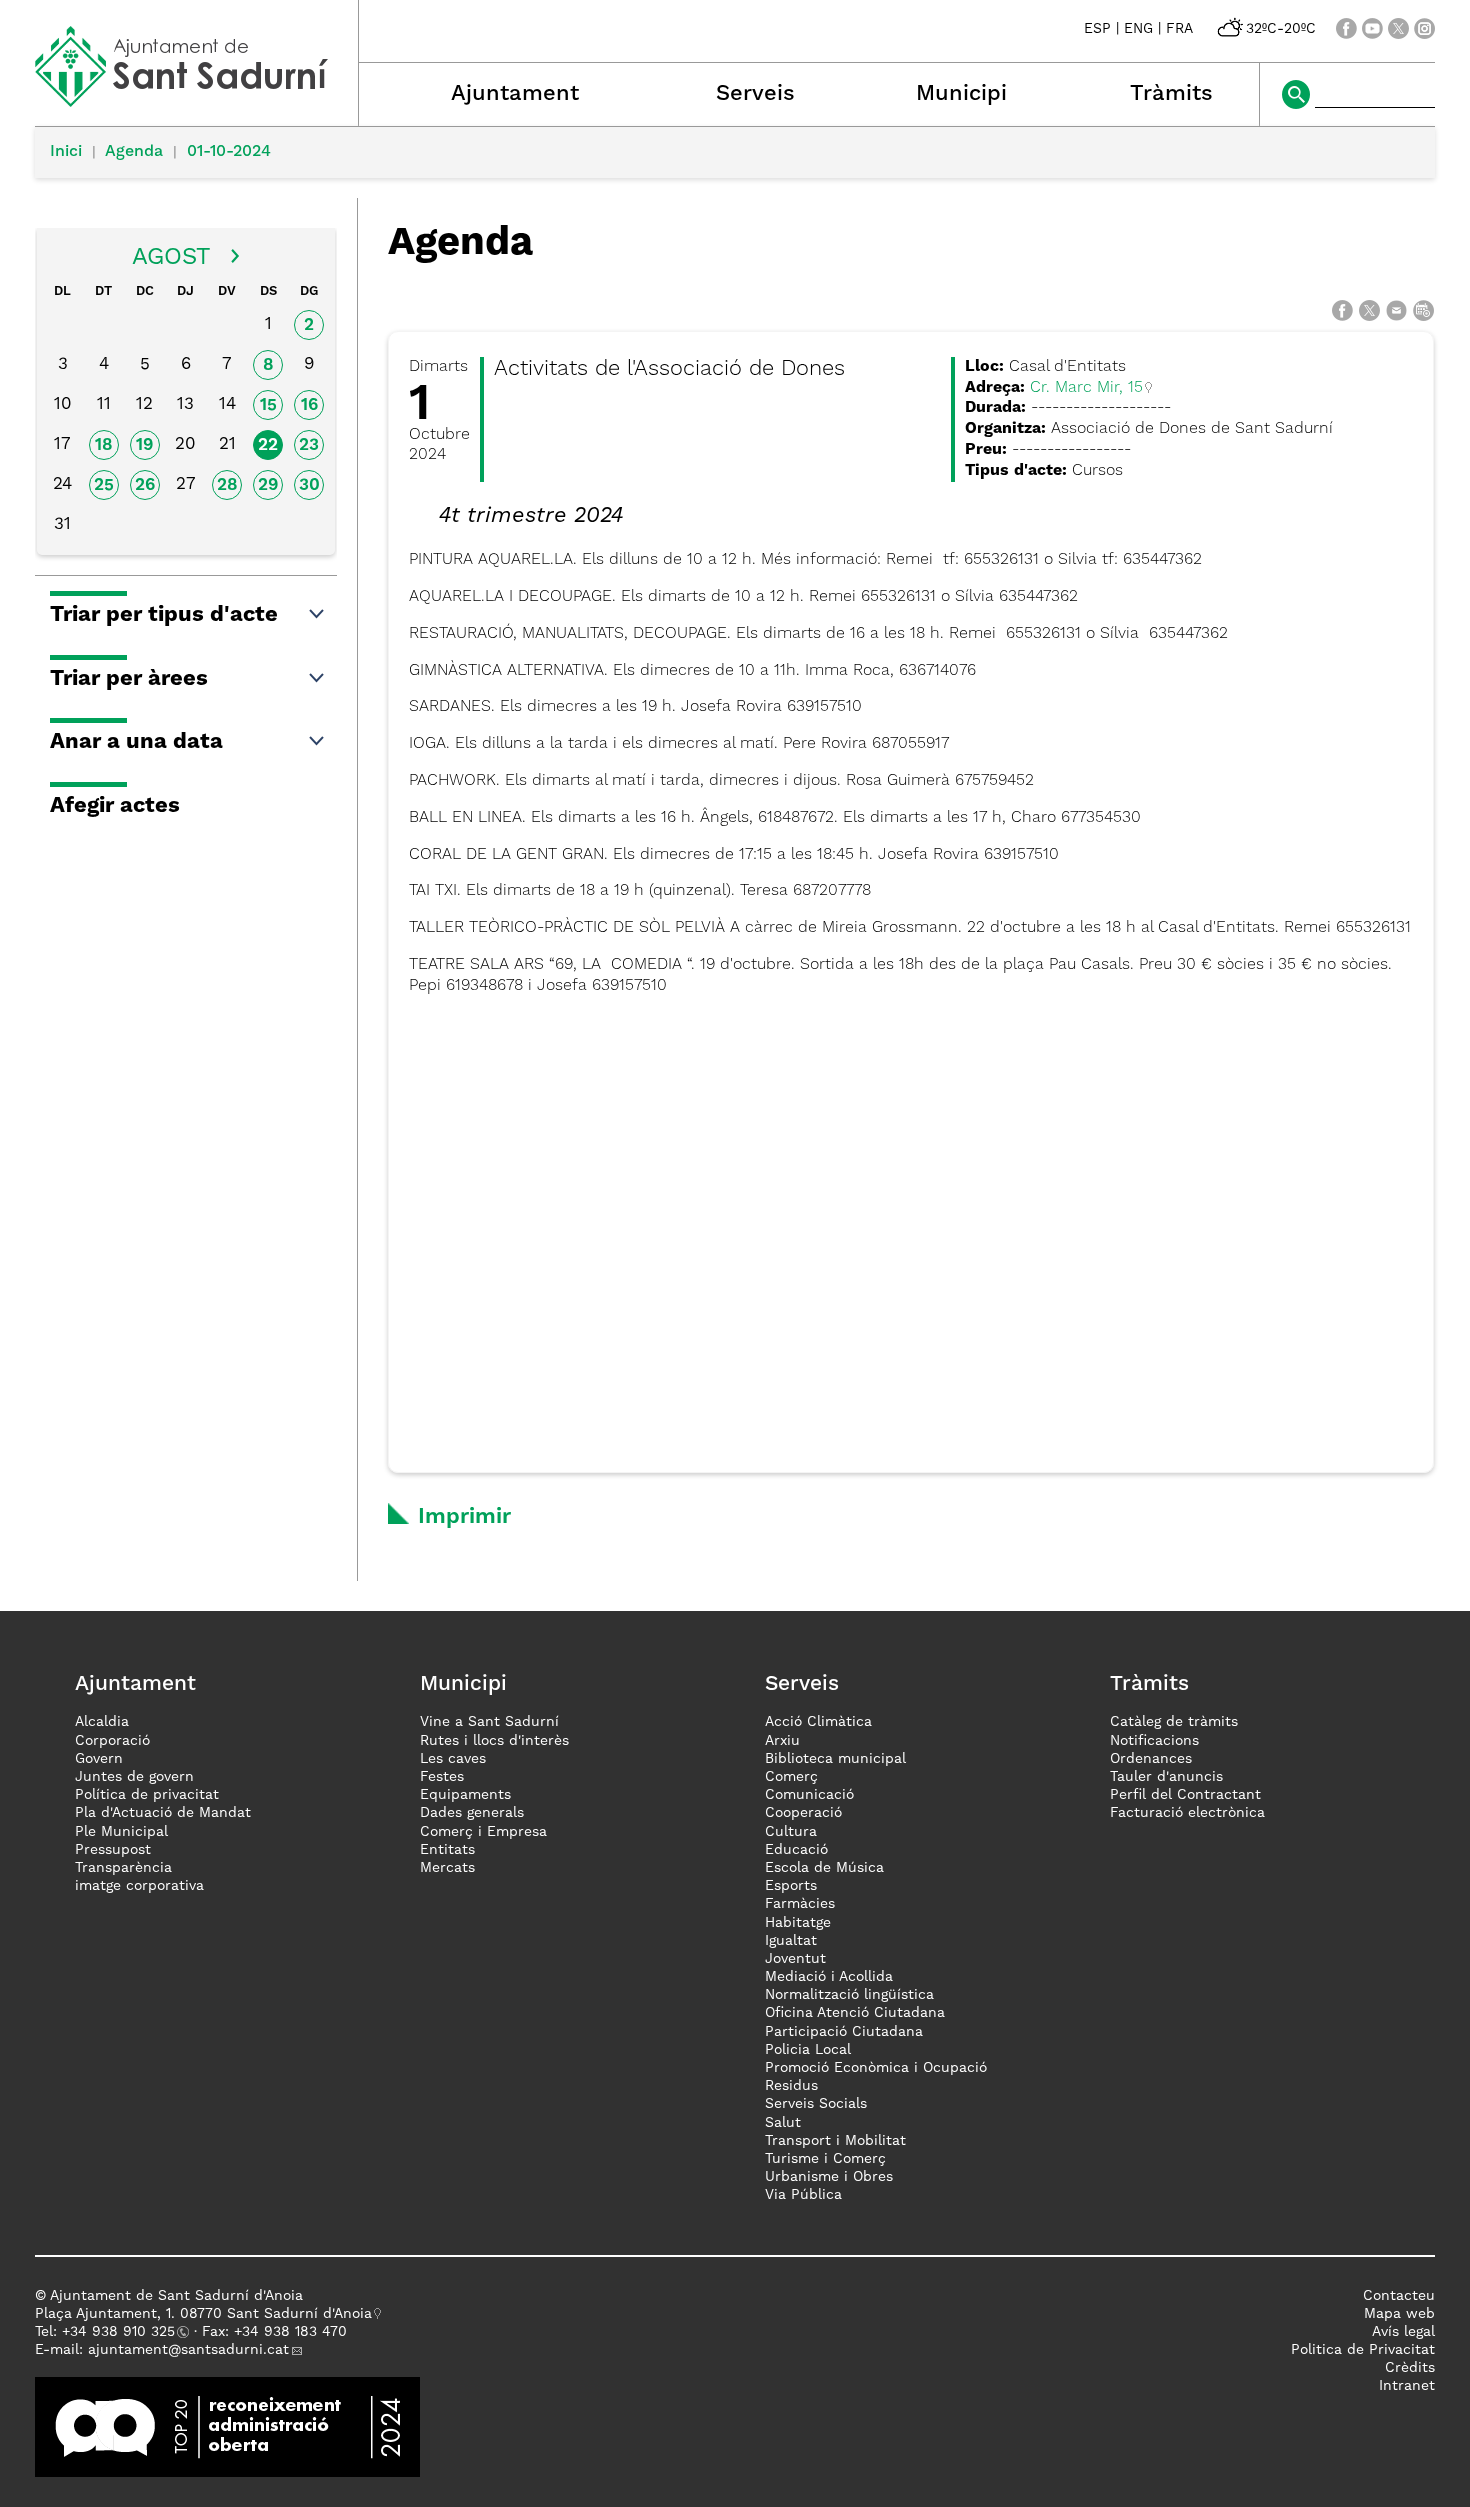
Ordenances (1151, 1759)
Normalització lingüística (849, 1995)
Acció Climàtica (818, 1722)
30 (309, 485)
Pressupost (113, 1850)
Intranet (1407, 2386)
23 (309, 445)
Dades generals (472, 1813)
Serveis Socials (816, 2104)
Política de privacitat (147, 1795)
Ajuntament (515, 94)
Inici (66, 152)
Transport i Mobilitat (835, 2141)
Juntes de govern (134, 1777)
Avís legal (1403, 2332)
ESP (1097, 29)
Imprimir (464, 1517)
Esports (791, 1886)
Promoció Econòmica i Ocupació (876, 2068)
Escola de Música (824, 1868)
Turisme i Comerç (825, 2159)
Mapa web (1399, 2314)
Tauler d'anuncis (1166, 1777)
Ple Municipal (121, 1832)
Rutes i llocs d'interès (494, 1741)
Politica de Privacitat (1363, 2350)
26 (145, 485)
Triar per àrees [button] (129, 679)
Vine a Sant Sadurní (489, 1722)
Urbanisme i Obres (829, 2177)
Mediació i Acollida (829, 1977)
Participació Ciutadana (844, 2032)
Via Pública (803, 2195)
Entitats (447, 1850)
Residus (791, 2086)
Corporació (112, 1741)
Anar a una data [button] (136, 742)
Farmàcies (800, 1904)
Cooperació (803, 1813)
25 (104, 485)
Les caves (453, 1759)
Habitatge (798, 1923)
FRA (1179, 29)
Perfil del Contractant (1185, 1795)
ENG (1138, 29)
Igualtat (791, 1941)
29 (268, 485)
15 (268, 405)
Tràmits (1171, 94)
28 (227, 485)
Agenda (134, 152)
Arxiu (782, 1741)
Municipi (961, 94)
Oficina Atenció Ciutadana (855, 2013)
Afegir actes (115, 806)
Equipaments (465, 1795)
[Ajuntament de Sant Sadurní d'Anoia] (196, 100)
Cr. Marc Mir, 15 (1086, 388)
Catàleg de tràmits (1174, 1722)
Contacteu (1399, 2296)
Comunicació (809, 1795)
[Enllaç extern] (227, 2427)
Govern (99, 1759)
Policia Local (808, 2050)
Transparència (123, 1868)
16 (309, 405)
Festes (442, 1777)
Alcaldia (102, 1722)
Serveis (755, 94)
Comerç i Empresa (483, 1832)
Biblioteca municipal (835, 1759)
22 (268, 445)
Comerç (791, 1777)
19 (144, 445)
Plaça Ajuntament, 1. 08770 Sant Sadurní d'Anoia (203, 2314)
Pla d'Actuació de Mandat (163, 1813)
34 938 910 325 (122, 2332)
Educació (796, 1850)
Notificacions (1154, 1741)
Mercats (447, 1868)
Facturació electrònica (1187, 1813)
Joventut (795, 1959)
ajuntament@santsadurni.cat (188, 2350)
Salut (783, 2123)
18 (104, 445)
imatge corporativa (139, 1886)
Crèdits (1410, 2368)
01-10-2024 (229, 152)
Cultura (791, 1832)
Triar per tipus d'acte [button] (164, 615)
